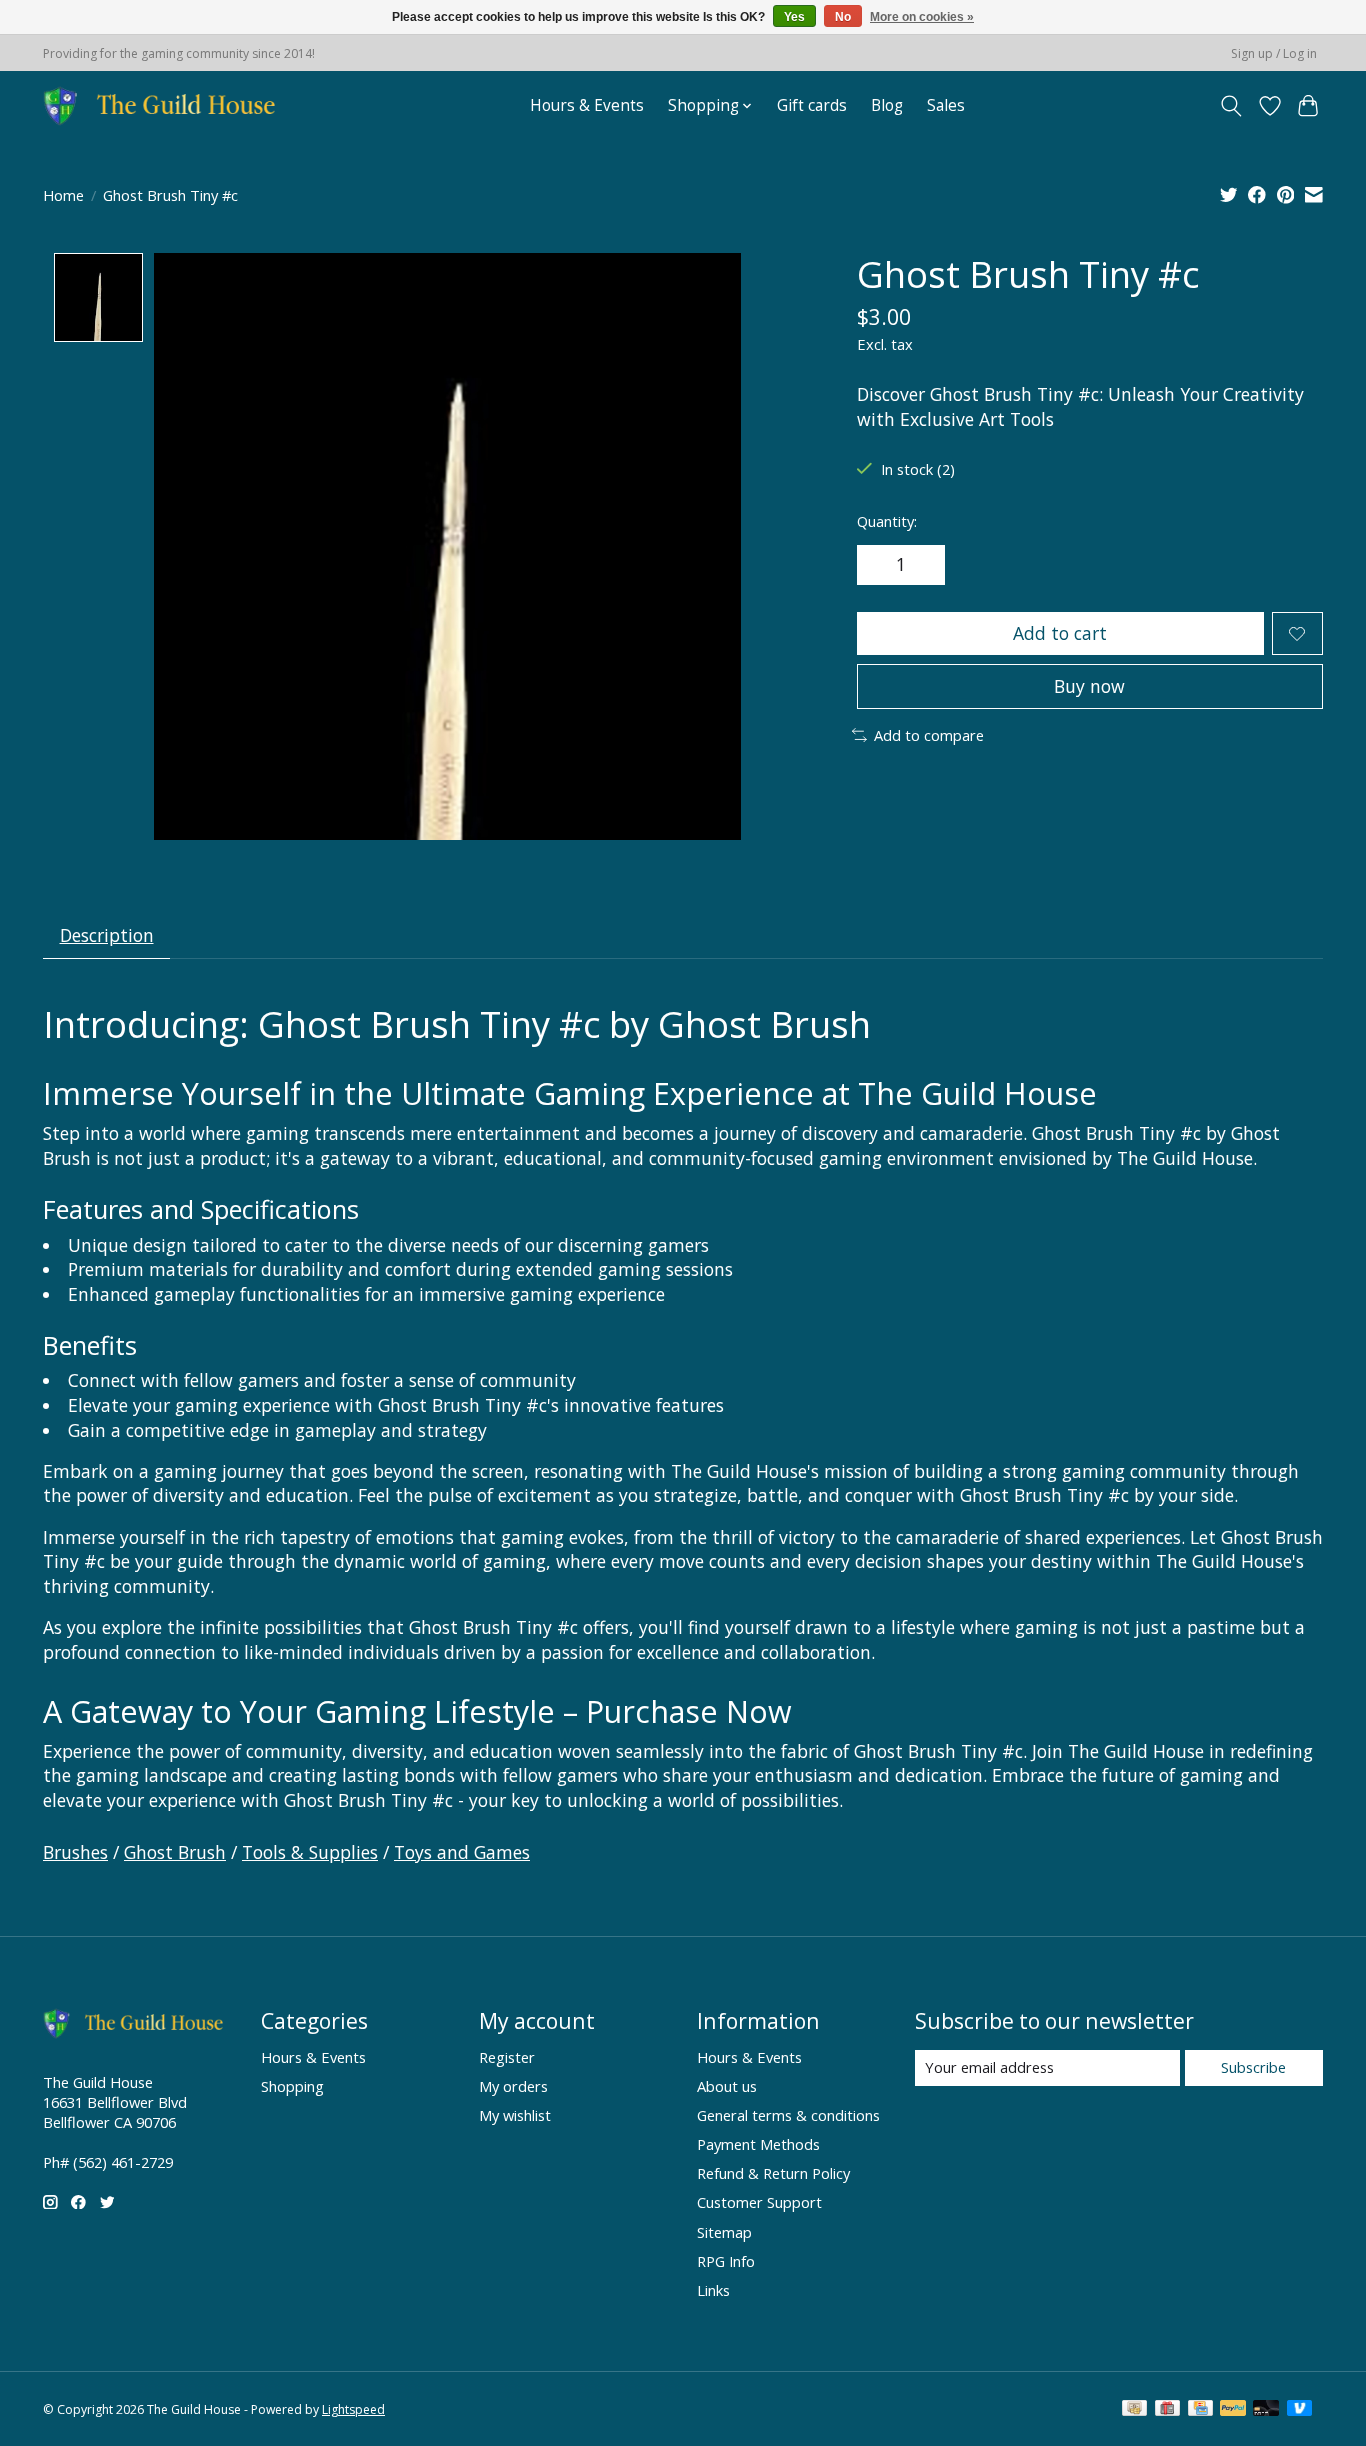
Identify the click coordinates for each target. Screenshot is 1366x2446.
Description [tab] (107, 935)
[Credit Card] (1200, 2410)
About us (727, 2086)
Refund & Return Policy (773, 2173)
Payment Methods (758, 2144)
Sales (946, 105)
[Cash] (1134, 2410)
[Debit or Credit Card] (1266, 2410)
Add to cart (1060, 633)
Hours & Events (587, 105)
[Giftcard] (1167, 2410)
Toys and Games (462, 1852)
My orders (513, 2086)
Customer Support (759, 2202)
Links (713, 2290)
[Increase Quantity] (923, 565)
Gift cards (812, 105)
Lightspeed (353, 2409)
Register (507, 2057)
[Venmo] (1300, 2410)
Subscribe (1253, 2067)
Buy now (1089, 686)
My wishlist (515, 2115)
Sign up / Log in (1274, 53)
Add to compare (929, 735)
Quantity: (887, 521)
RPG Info (726, 2261)
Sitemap (724, 2232)
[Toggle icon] (1231, 106)
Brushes (75, 1852)
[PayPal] (1233, 2410)
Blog (887, 105)
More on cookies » (922, 17)
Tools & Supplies (310, 1852)
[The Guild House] (165, 105)
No (843, 17)
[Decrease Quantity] (879, 565)
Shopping (292, 2086)
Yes (794, 17)
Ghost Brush (175, 1852)
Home (63, 195)
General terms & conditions (788, 2115)
